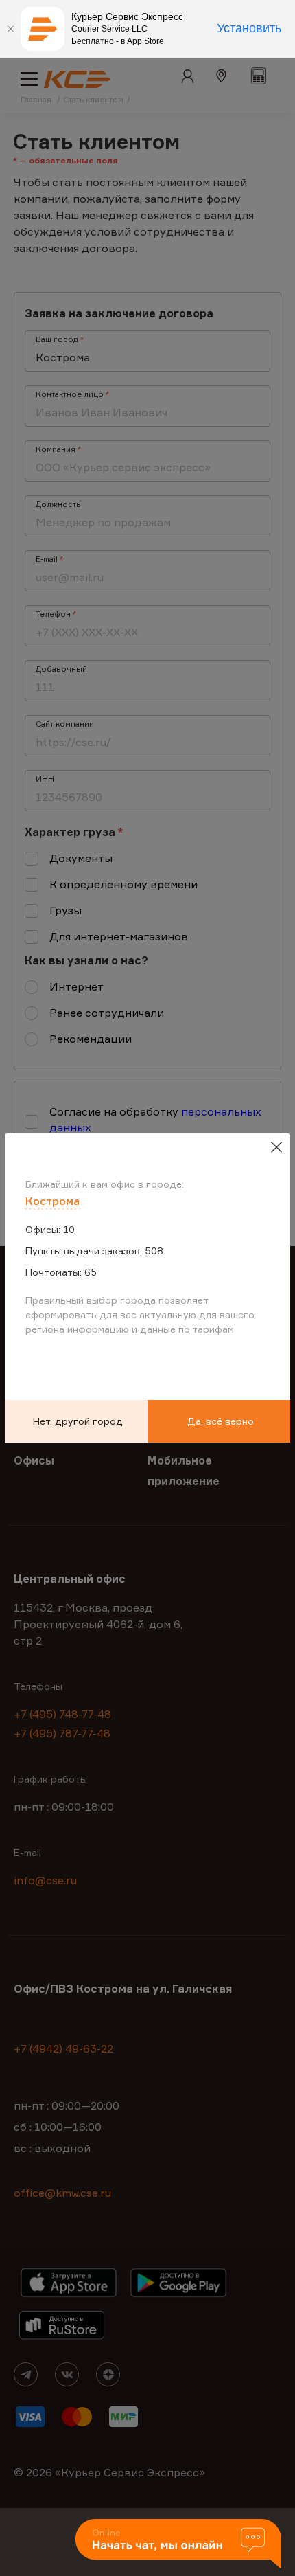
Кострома (52, 1201)
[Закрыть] (10, 29)
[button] (178, 2545)
